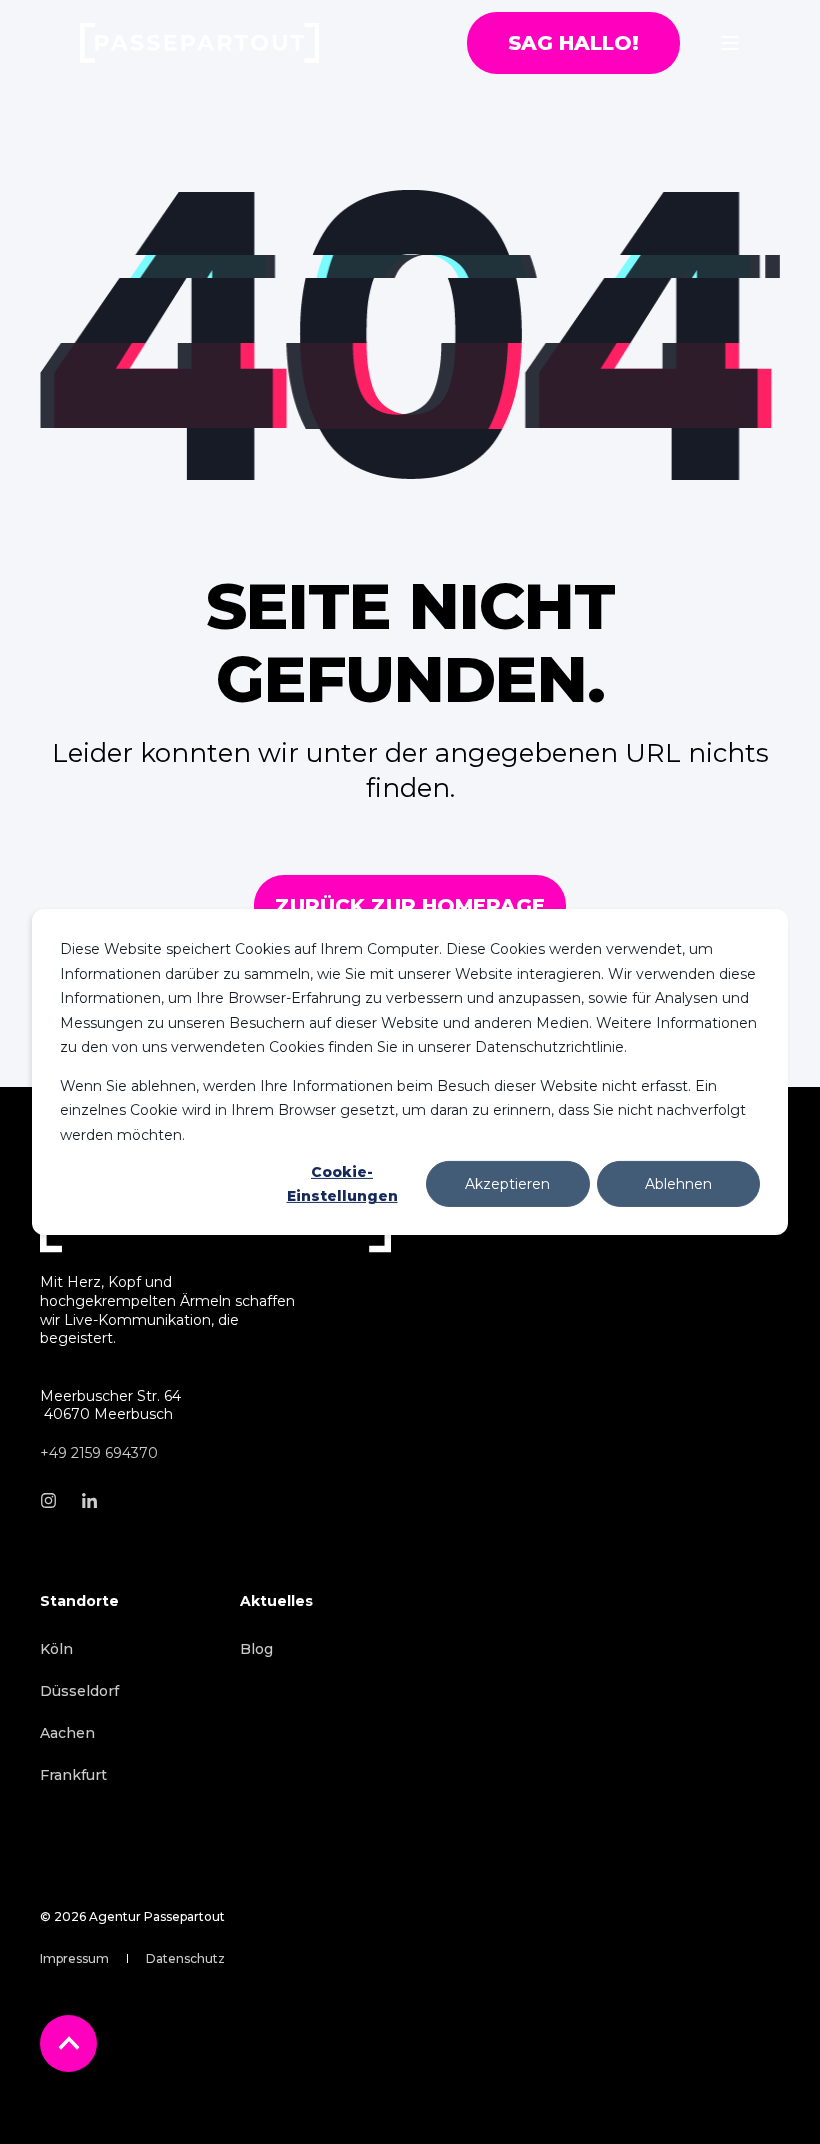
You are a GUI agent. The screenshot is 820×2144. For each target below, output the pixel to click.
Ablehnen (678, 1184)
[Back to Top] (68, 2043)
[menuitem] (56, 1649)
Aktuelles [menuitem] (276, 1602)
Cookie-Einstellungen (342, 1184)
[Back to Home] (200, 43)
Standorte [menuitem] (79, 1602)
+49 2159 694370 (99, 1453)
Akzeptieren (507, 1184)
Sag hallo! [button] (573, 43)
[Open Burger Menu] (730, 43)
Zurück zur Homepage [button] (410, 906)
